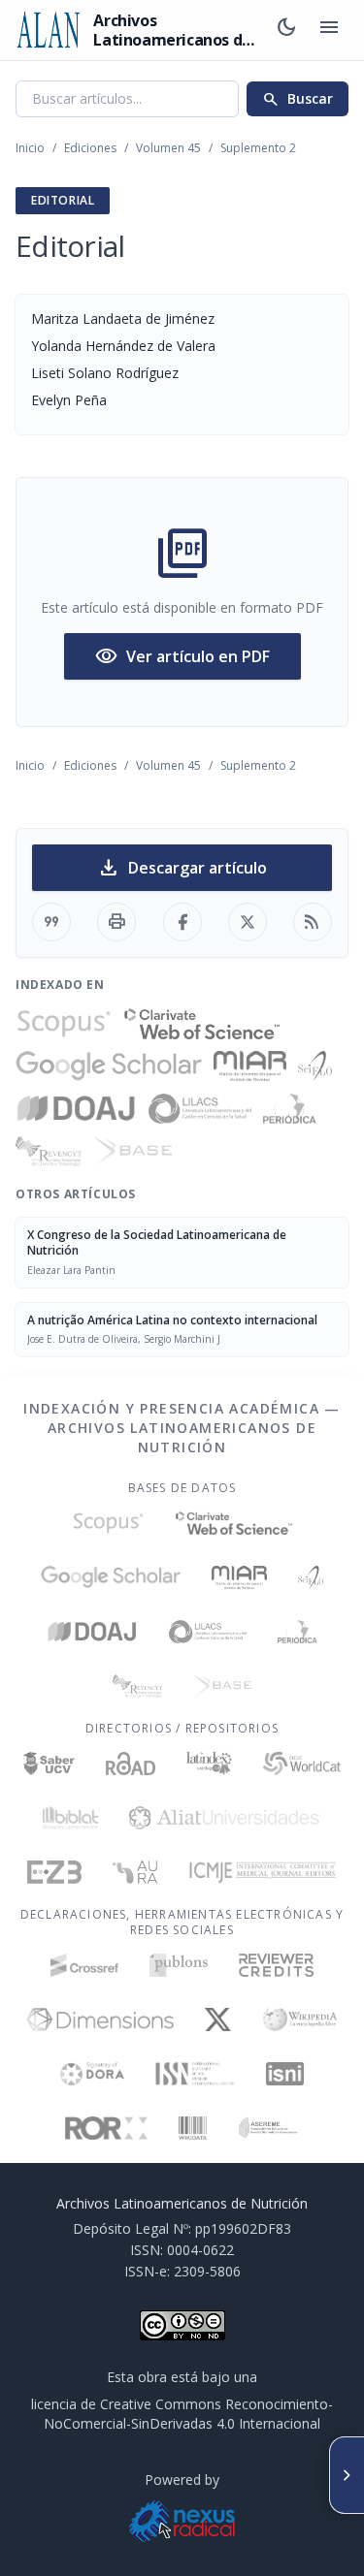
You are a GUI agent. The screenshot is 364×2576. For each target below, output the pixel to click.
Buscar (298, 99)
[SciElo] (314, 1066)
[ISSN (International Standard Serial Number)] (195, 2074)
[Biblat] (70, 1818)
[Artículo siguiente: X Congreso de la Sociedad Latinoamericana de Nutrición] (347, 2475)
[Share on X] (248, 922)
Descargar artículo (182, 868)
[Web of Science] (202, 1024)
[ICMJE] (263, 1872)
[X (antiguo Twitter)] (218, 2019)
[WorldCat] (301, 1764)
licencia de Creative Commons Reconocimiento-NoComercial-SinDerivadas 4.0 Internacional (182, 2414)
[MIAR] (250, 1066)
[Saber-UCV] (49, 1764)
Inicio (30, 148)
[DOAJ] (76, 1109)
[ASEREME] (268, 2128)
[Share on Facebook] (182, 922)
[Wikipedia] (300, 2019)
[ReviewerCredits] (276, 1965)
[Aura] (135, 1872)
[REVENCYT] (49, 1152)
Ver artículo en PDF (182, 656)
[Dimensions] (100, 2019)
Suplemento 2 (258, 148)
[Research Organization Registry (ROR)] (106, 2128)
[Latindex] (209, 1764)
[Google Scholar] (109, 1066)
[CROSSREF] (85, 1965)
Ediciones (90, 148)
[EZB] (54, 1872)
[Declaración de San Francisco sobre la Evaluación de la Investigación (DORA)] (92, 2074)
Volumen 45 (168, 148)
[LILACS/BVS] (200, 1109)
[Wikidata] (193, 2128)
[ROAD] (131, 1764)
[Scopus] (64, 1024)
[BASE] (132, 1152)
